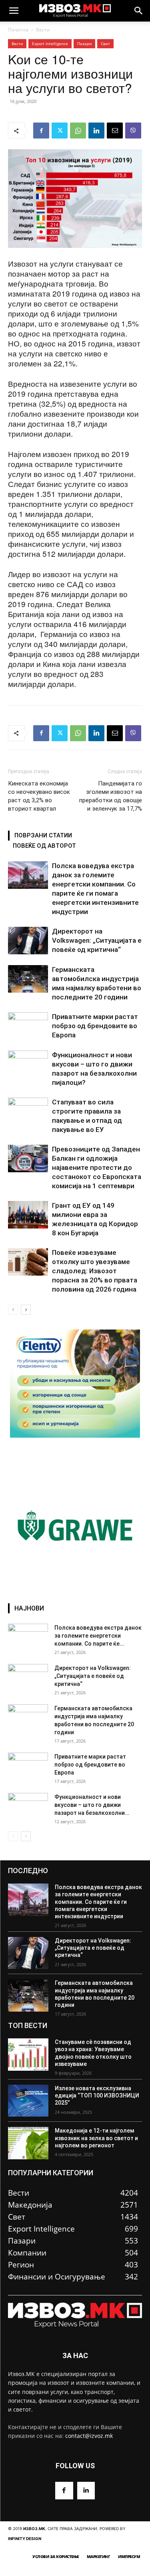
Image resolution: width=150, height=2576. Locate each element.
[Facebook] (41, 131)
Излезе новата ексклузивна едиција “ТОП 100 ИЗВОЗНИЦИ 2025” (97, 2095)
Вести (43, 30)
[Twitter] (60, 131)
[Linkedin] (96, 131)
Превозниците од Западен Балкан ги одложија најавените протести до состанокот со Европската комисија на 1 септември (97, 1167)
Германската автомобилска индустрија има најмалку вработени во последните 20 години (95, 1994)
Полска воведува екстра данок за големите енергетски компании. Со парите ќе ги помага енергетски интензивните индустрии (98, 1902)
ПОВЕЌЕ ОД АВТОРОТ (44, 846)
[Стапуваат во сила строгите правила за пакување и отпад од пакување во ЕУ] (28, 1111)
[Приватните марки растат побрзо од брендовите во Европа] (28, 1026)
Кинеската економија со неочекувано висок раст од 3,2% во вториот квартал (39, 796)
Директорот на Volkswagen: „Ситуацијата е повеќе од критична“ (97, 940)
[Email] (115, 131)
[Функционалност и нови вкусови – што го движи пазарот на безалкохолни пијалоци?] (28, 1064)
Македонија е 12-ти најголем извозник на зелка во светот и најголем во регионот (96, 2138)
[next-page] (26, 1310)
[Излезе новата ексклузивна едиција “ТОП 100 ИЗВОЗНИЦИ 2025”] (28, 2101)
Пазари (84, 44)
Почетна (18, 30)
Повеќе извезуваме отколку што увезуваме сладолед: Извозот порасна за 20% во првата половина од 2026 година (95, 1271)
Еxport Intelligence (50, 44)
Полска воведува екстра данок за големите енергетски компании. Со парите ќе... (98, 1636)
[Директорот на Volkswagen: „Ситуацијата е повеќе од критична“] (28, 941)
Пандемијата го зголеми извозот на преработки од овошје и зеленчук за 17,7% (111, 796)
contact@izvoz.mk (89, 2436)
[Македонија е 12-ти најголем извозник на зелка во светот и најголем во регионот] (28, 2143)
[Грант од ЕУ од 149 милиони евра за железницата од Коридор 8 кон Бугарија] (28, 1215)
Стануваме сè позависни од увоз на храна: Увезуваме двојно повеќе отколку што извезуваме (93, 2053)
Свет (105, 44)
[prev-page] (13, 1310)
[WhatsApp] (78, 131)
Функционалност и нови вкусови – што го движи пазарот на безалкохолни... (92, 1805)
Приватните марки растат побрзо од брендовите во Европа (95, 1026)
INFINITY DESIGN (25, 2538)
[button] (14, 11)
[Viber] (133, 131)
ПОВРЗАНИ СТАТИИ (43, 835)
